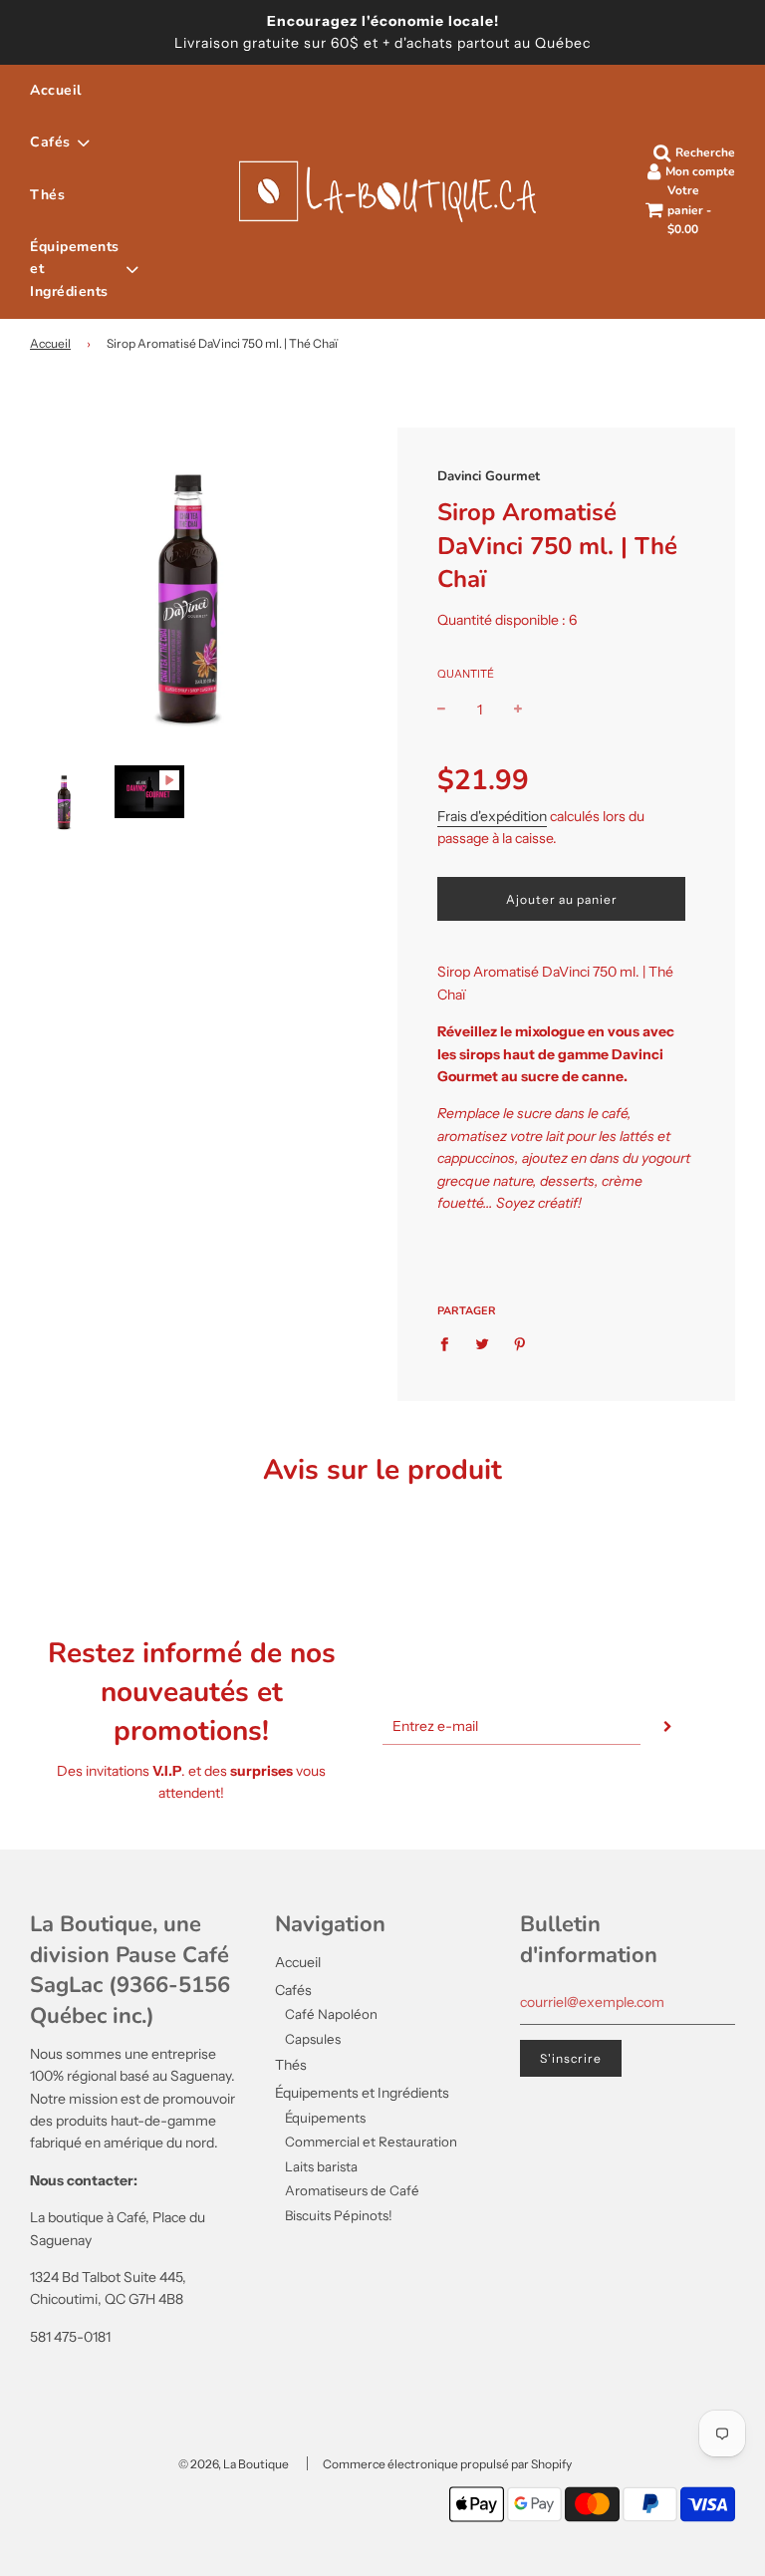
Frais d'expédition (492, 816)
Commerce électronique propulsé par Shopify (447, 2464)
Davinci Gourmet (489, 476)
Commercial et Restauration (371, 2142)
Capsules (313, 2039)
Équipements (325, 2118)
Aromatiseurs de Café (352, 2190)
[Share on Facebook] (450, 1342)
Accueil (56, 90)
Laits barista (321, 2166)
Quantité (466, 674)
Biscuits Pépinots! (339, 2215)
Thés (47, 195)
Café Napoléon (331, 2014)
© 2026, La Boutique (234, 2464)
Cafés (293, 1990)
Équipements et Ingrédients (362, 2093)
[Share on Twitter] (483, 1342)
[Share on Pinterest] (520, 1342)
